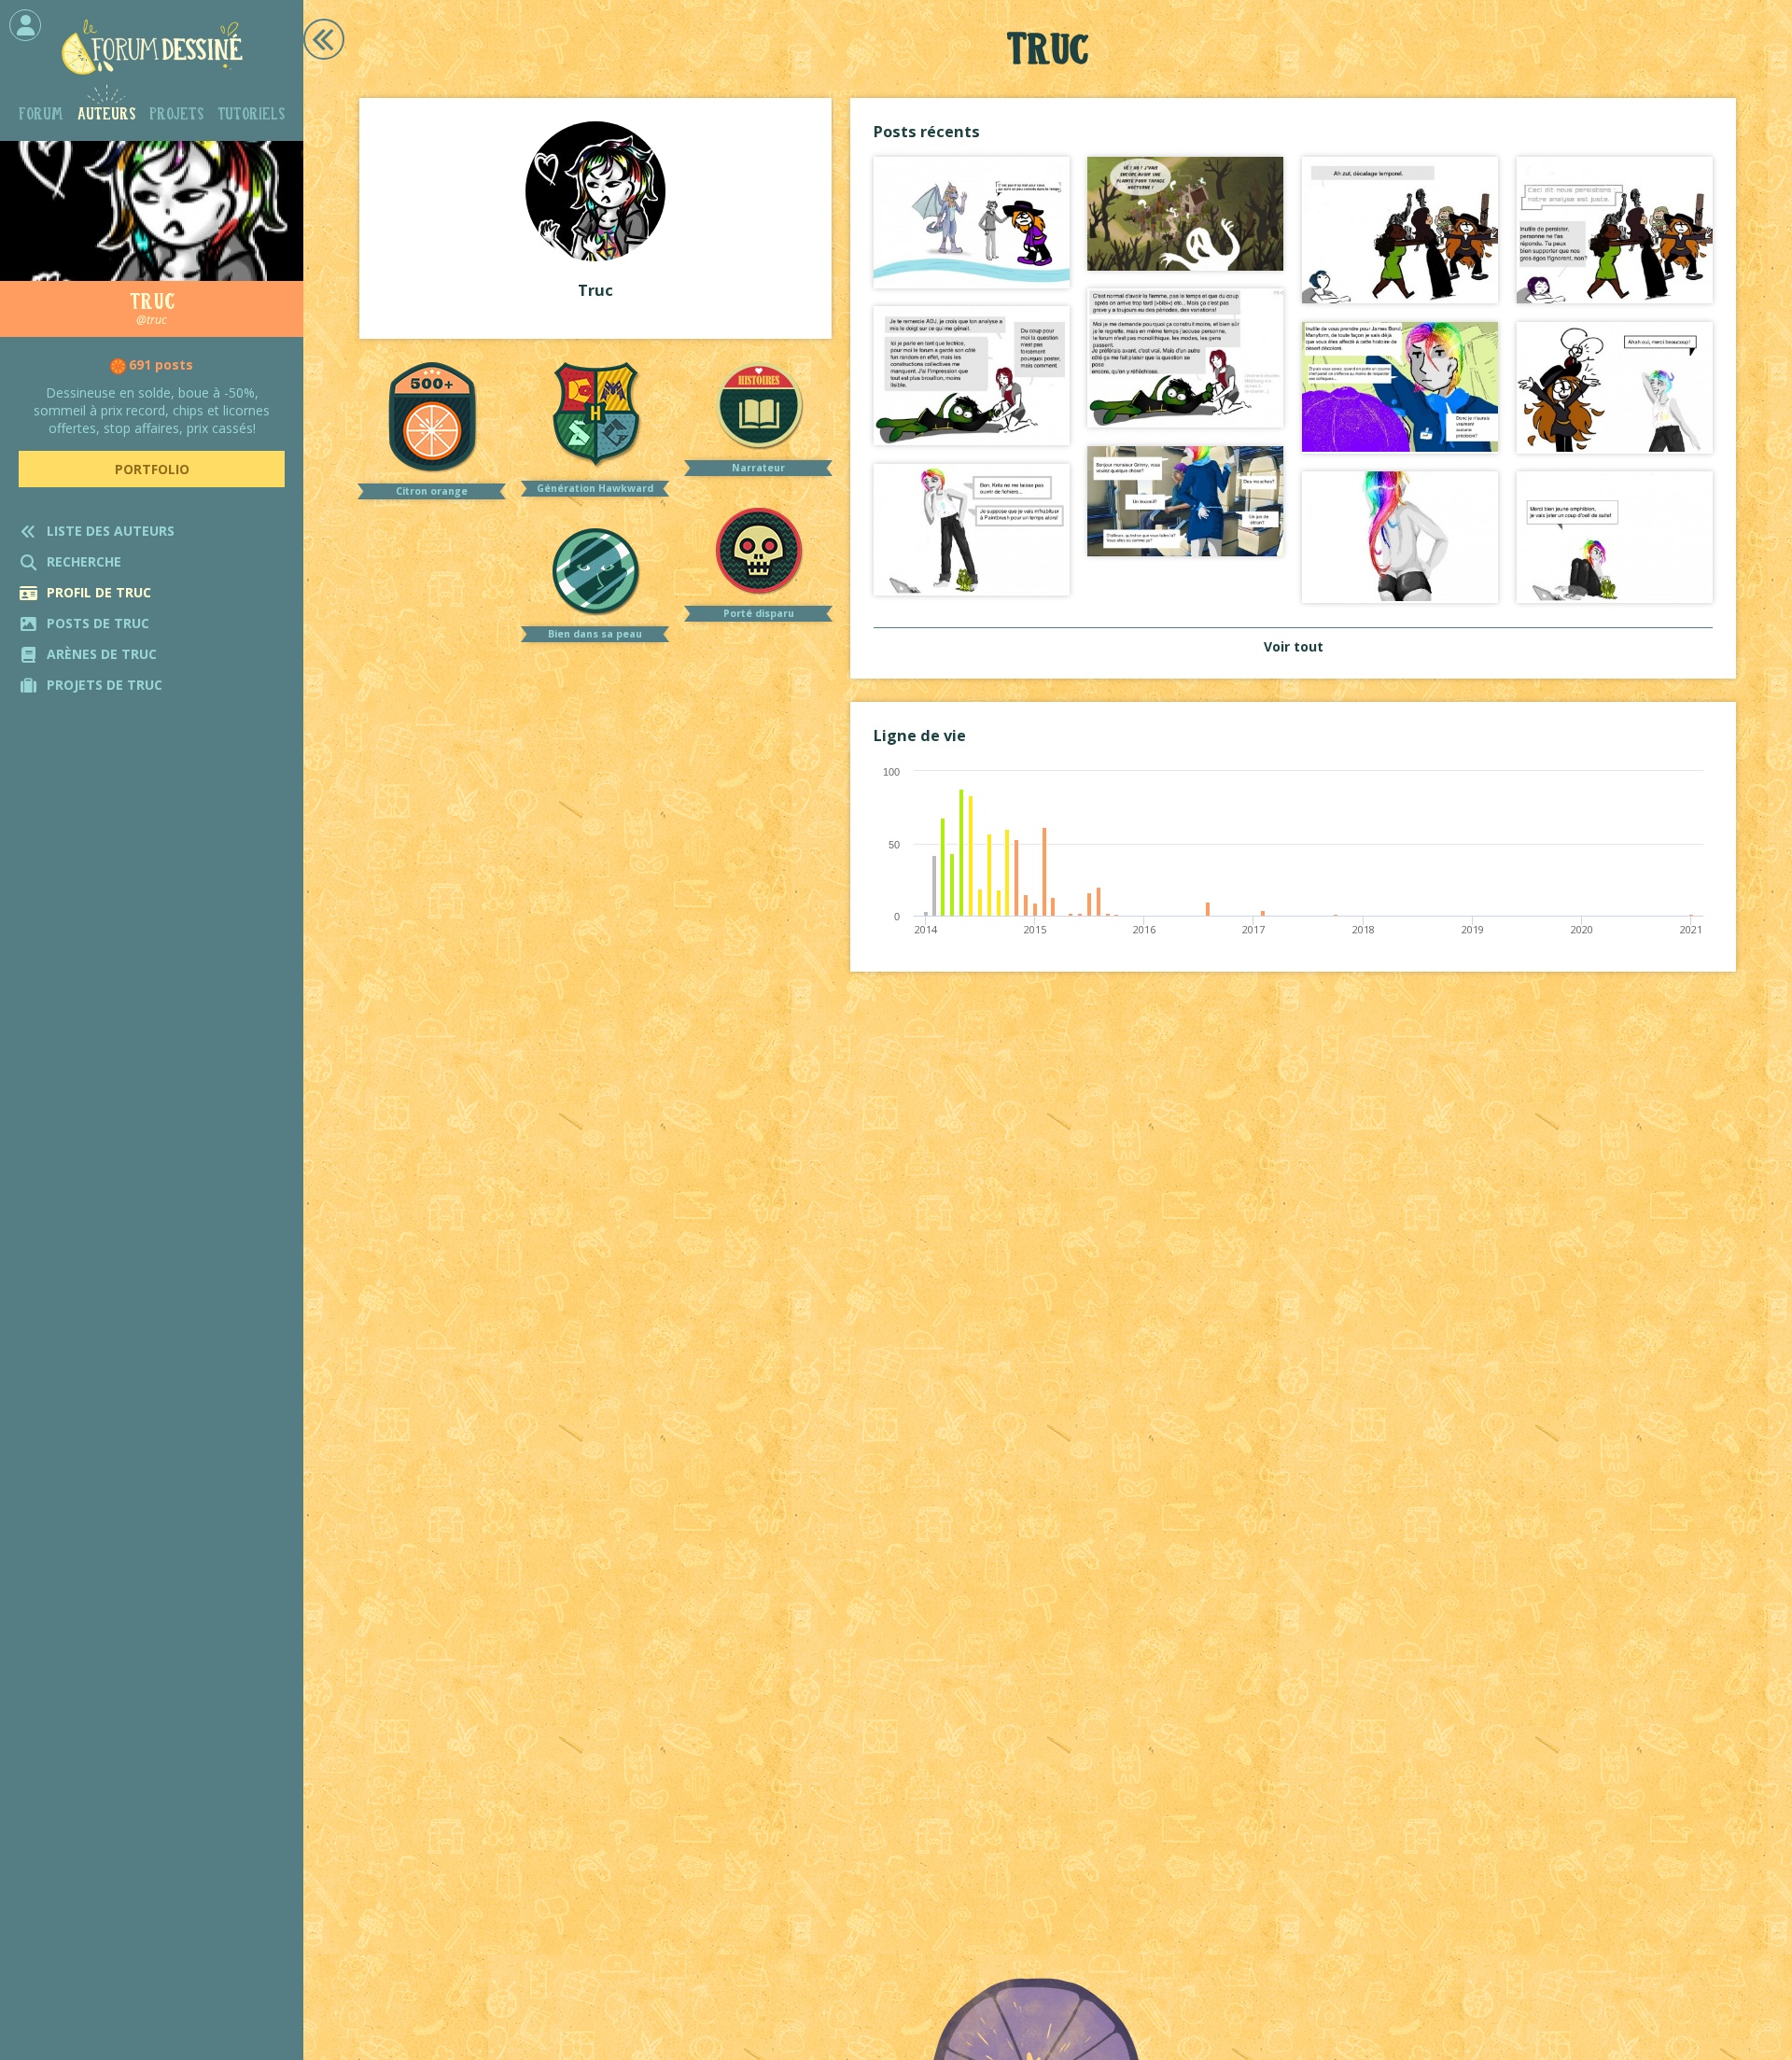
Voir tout (1294, 646)
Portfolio (152, 469)
